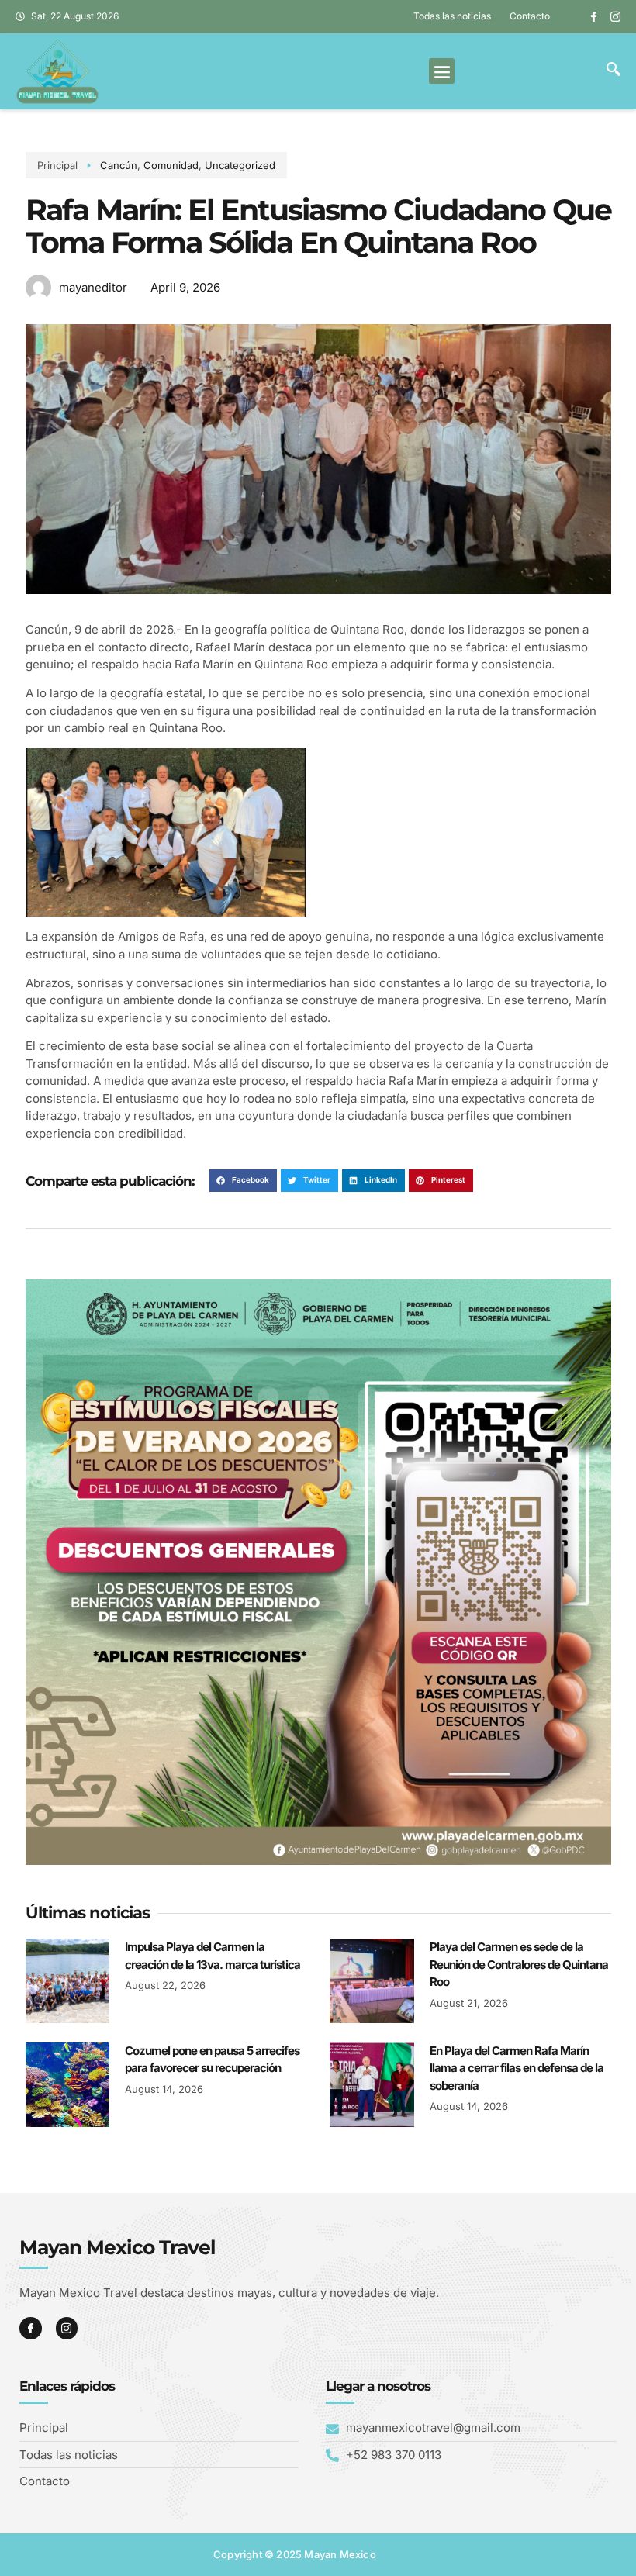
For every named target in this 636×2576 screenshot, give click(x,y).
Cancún (119, 165)
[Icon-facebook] (594, 17)
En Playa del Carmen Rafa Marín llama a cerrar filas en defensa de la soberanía (517, 2068)
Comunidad (171, 165)
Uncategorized (240, 165)
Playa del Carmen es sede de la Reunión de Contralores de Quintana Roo (519, 1964)
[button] (442, 71)
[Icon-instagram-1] (615, 17)
